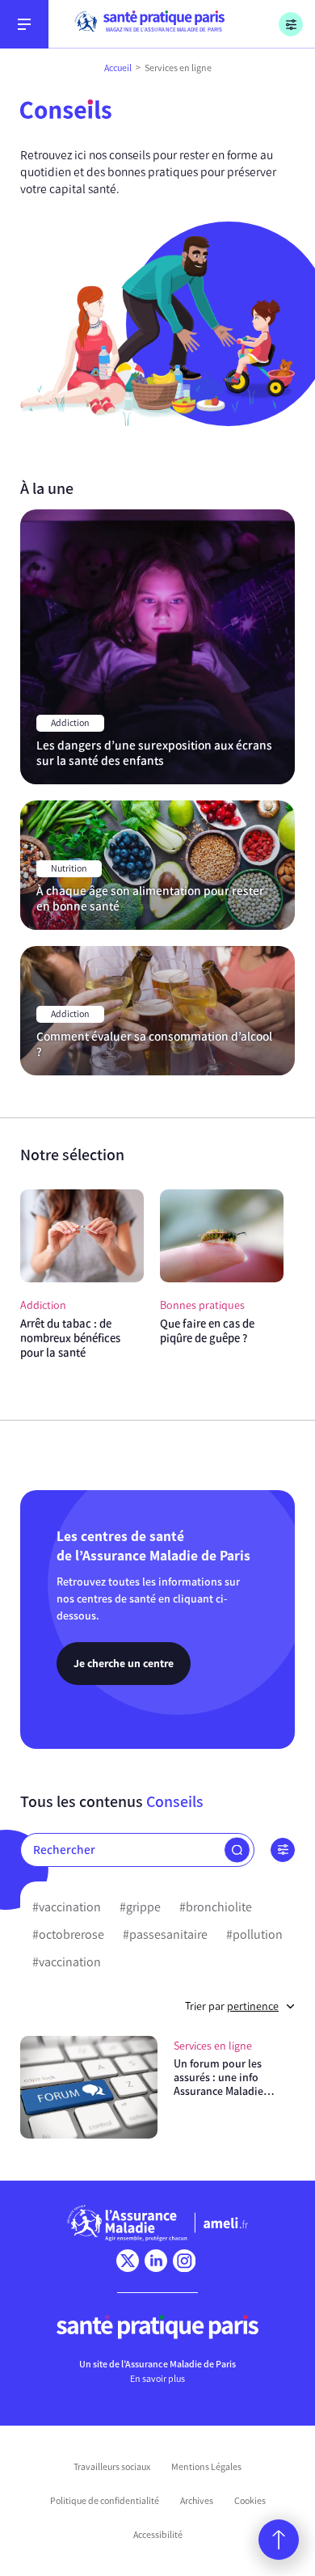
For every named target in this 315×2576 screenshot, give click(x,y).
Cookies (250, 2501)
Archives (197, 2501)
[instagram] (184, 2261)
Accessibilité (158, 2535)
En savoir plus (157, 2379)
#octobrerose (68, 1934)
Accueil (118, 68)
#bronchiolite (216, 1907)
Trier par (232, 2006)
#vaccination (67, 1907)
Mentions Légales (206, 2467)
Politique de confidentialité (105, 2501)
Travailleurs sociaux (112, 2467)
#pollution (254, 1934)
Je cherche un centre (124, 1663)
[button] (237, 1850)
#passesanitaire (165, 1934)
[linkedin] (156, 2261)
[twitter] (128, 2261)
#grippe (140, 1907)
